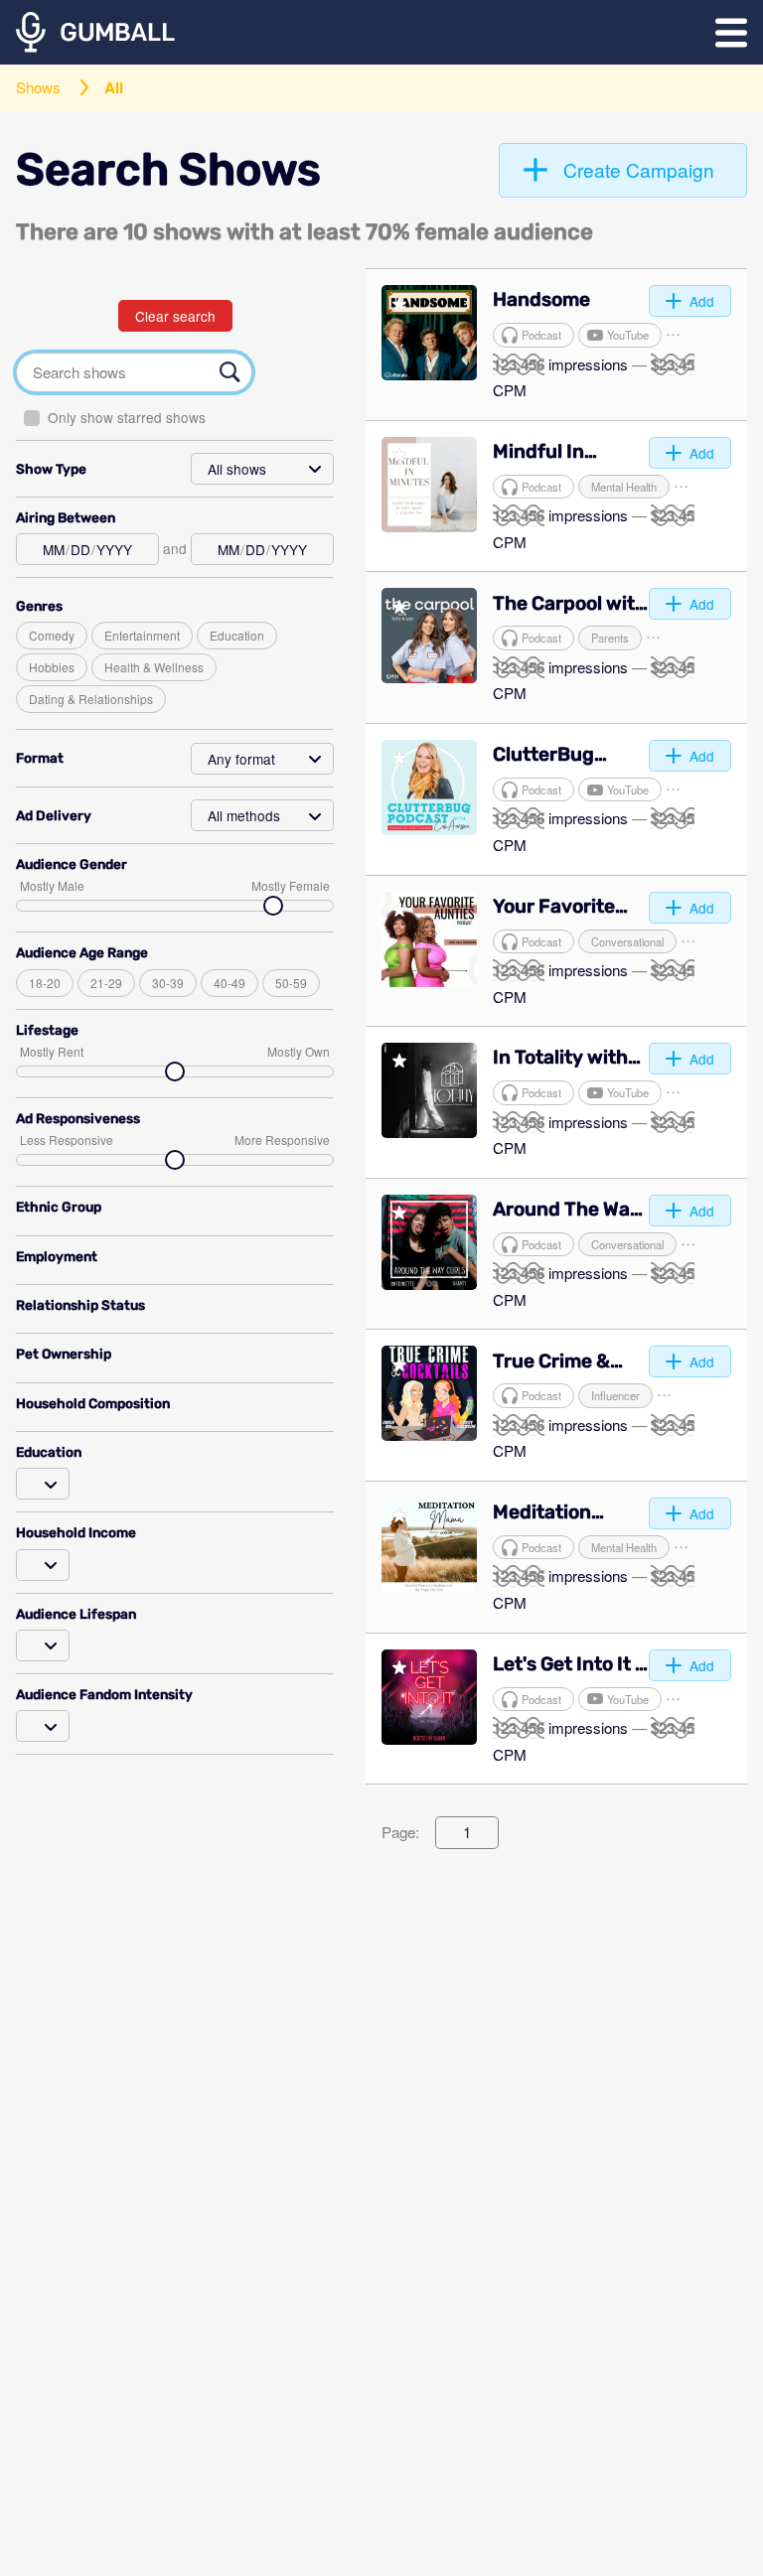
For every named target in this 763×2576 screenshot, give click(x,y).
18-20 (45, 983)
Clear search (175, 316)
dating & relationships (91, 699)
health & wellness (154, 667)
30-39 (168, 983)
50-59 (291, 983)
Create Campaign (639, 169)
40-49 (229, 983)
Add (702, 301)
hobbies (52, 667)
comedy (52, 635)
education (237, 635)
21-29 (106, 983)
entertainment (142, 635)
